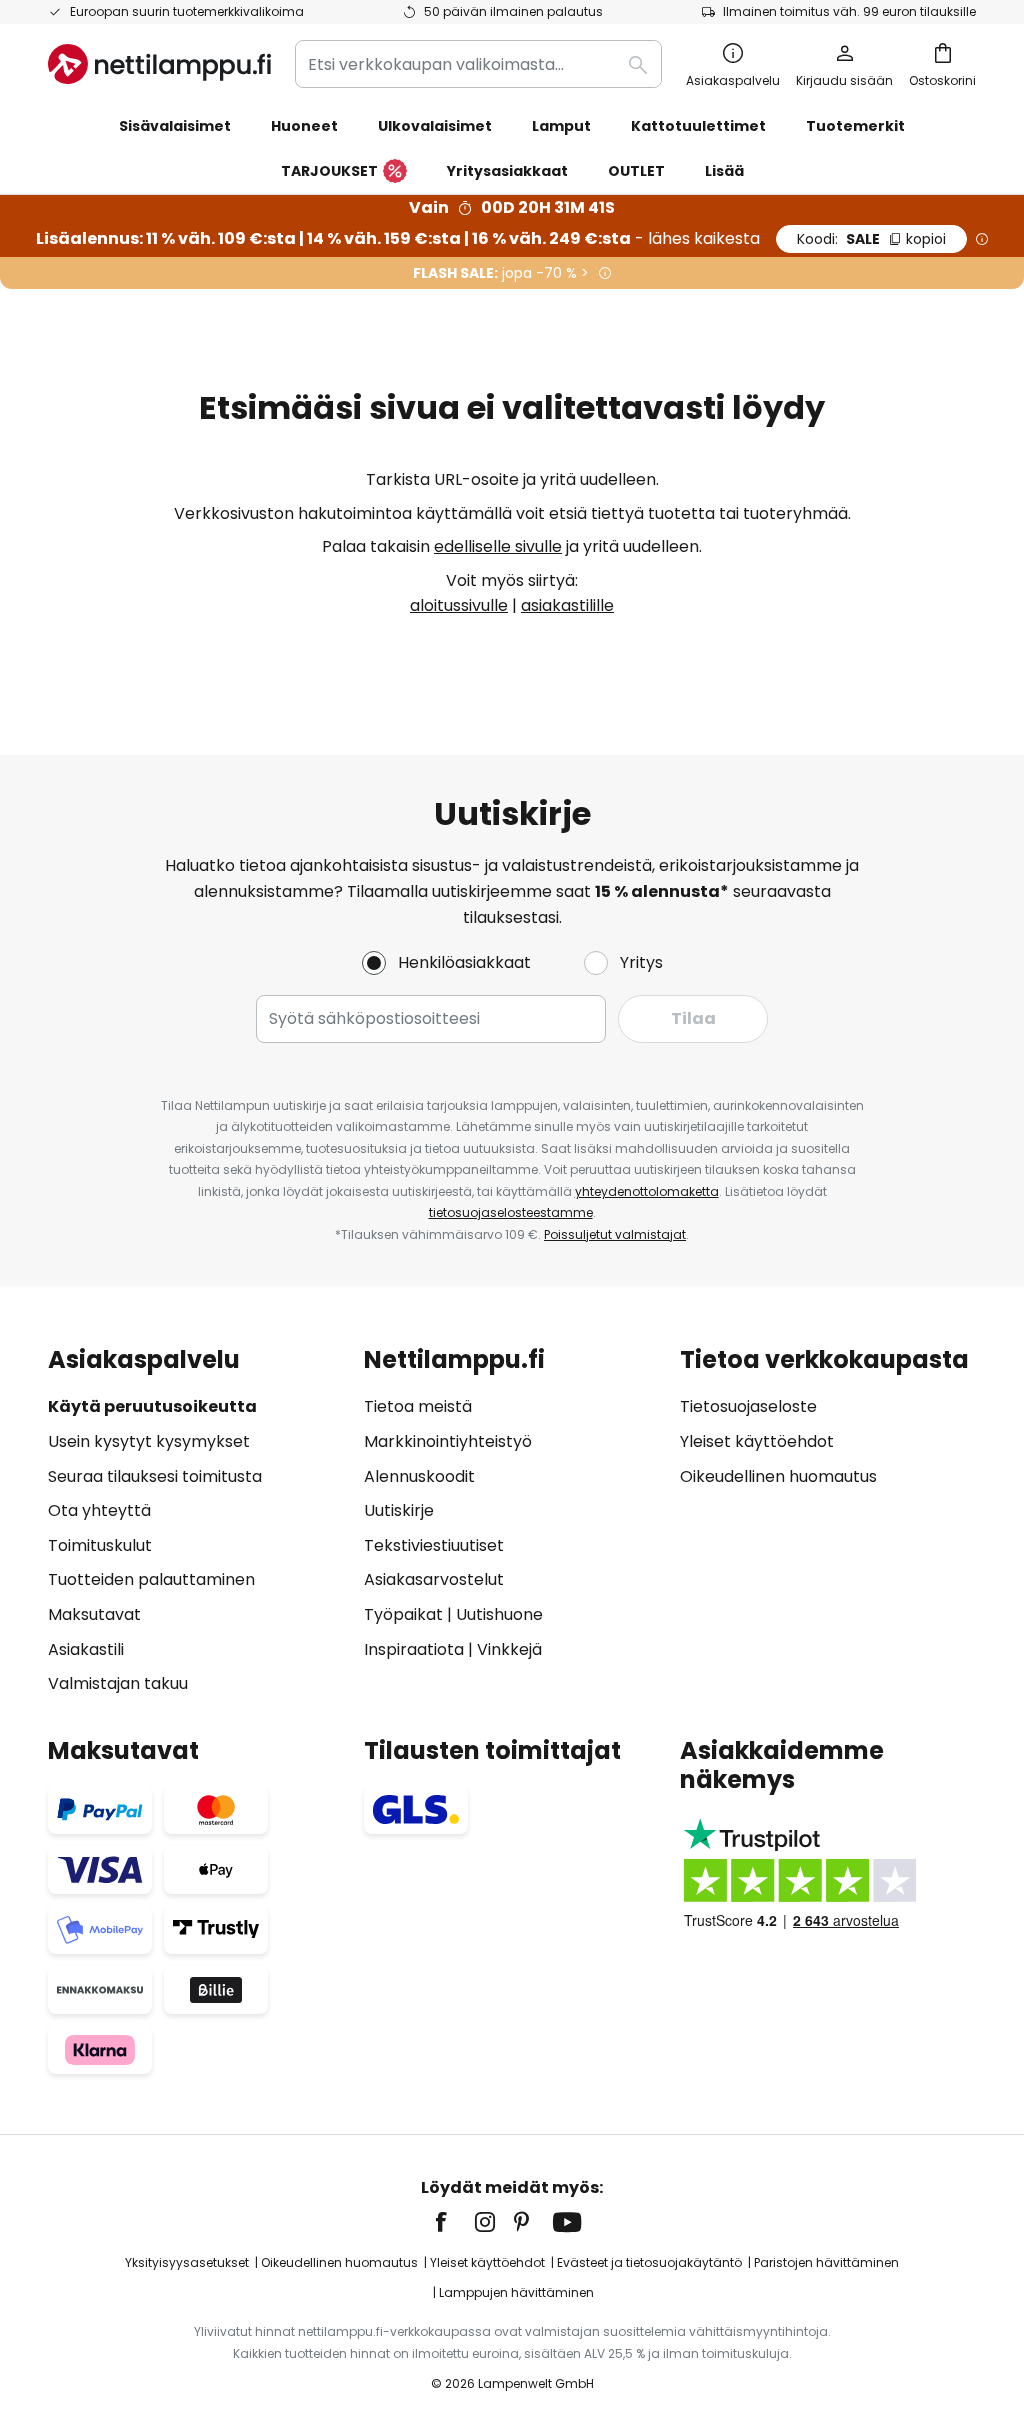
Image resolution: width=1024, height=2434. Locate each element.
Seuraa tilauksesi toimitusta (155, 1476)
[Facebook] (454, 2222)
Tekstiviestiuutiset (434, 1545)
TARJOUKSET (329, 171)
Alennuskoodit (419, 1476)
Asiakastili (86, 1649)
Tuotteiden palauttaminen (151, 1579)
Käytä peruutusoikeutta (152, 1406)
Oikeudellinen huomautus (778, 1476)
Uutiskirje (399, 1510)
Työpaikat (403, 1614)
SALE (871, 239)
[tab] (196, 1521)
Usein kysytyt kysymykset (149, 1441)
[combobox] (478, 64)
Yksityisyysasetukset (187, 2262)
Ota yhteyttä (99, 1510)
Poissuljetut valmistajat (615, 1234)
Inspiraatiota (414, 1649)
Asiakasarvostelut (434, 1579)
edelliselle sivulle (498, 546)
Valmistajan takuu (118, 1683)
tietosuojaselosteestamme (511, 1212)
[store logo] (159, 64)
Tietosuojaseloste (748, 1406)
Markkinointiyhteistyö (448, 1441)
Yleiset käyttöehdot (757, 1441)
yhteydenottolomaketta (647, 1191)
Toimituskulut (100, 1545)
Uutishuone (499, 1614)
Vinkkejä (509, 1649)
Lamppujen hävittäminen (516, 2292)
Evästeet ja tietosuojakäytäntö (649, 2262)
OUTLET (636, 171)
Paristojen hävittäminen (826, 2262)
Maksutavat (94, 1614)
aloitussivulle (459, 605)
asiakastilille (567, 605)
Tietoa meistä (418, 1406)
